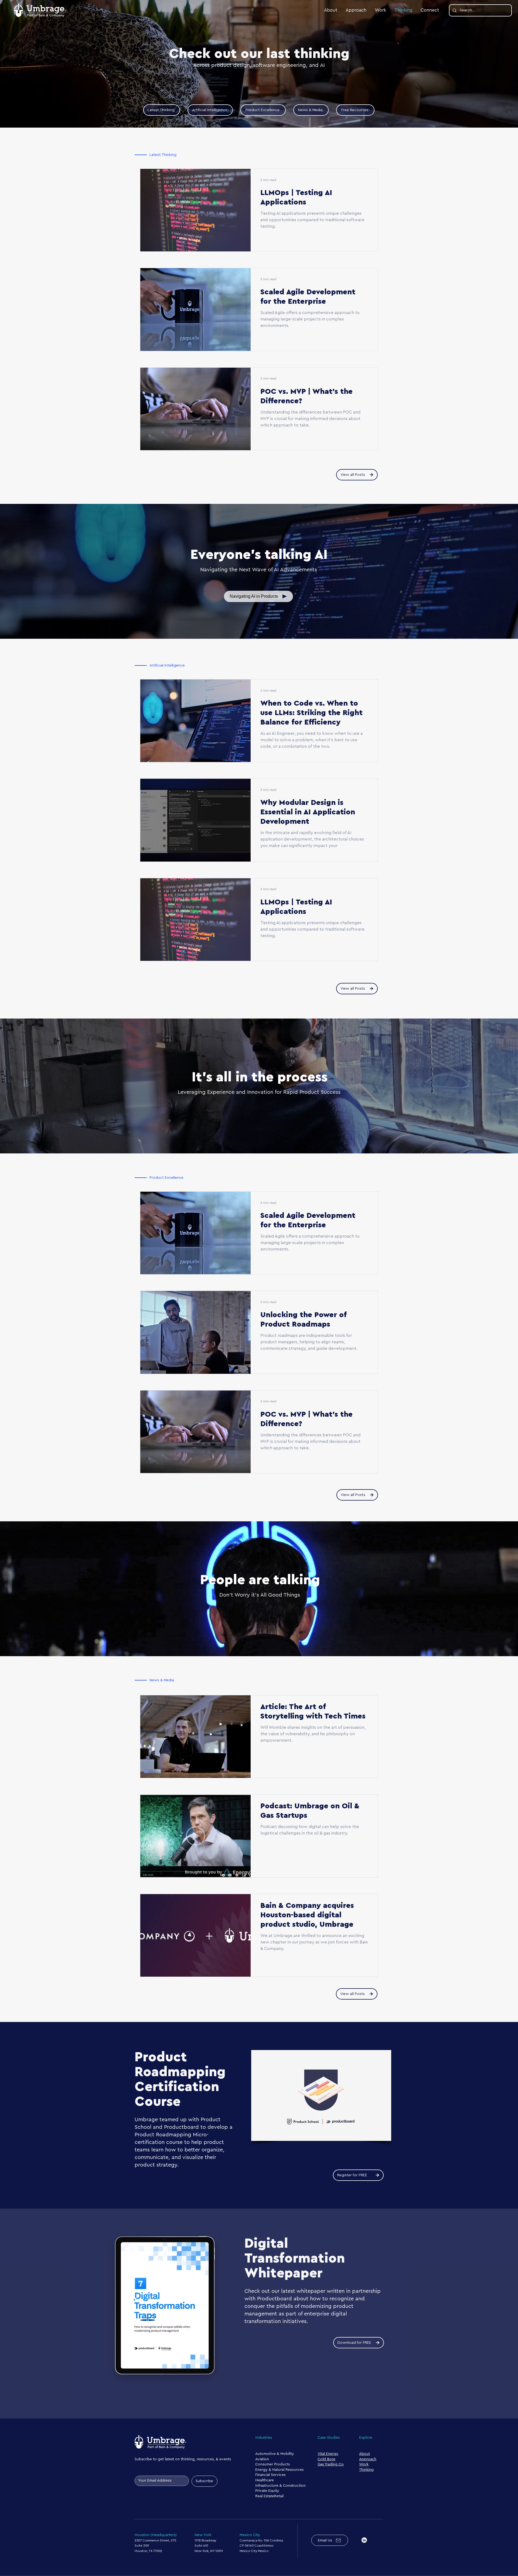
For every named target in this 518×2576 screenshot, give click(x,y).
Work (364, 2464)
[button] (258, 596)
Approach (368, 2459)
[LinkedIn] (364, 2540)
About (364, 2454)
